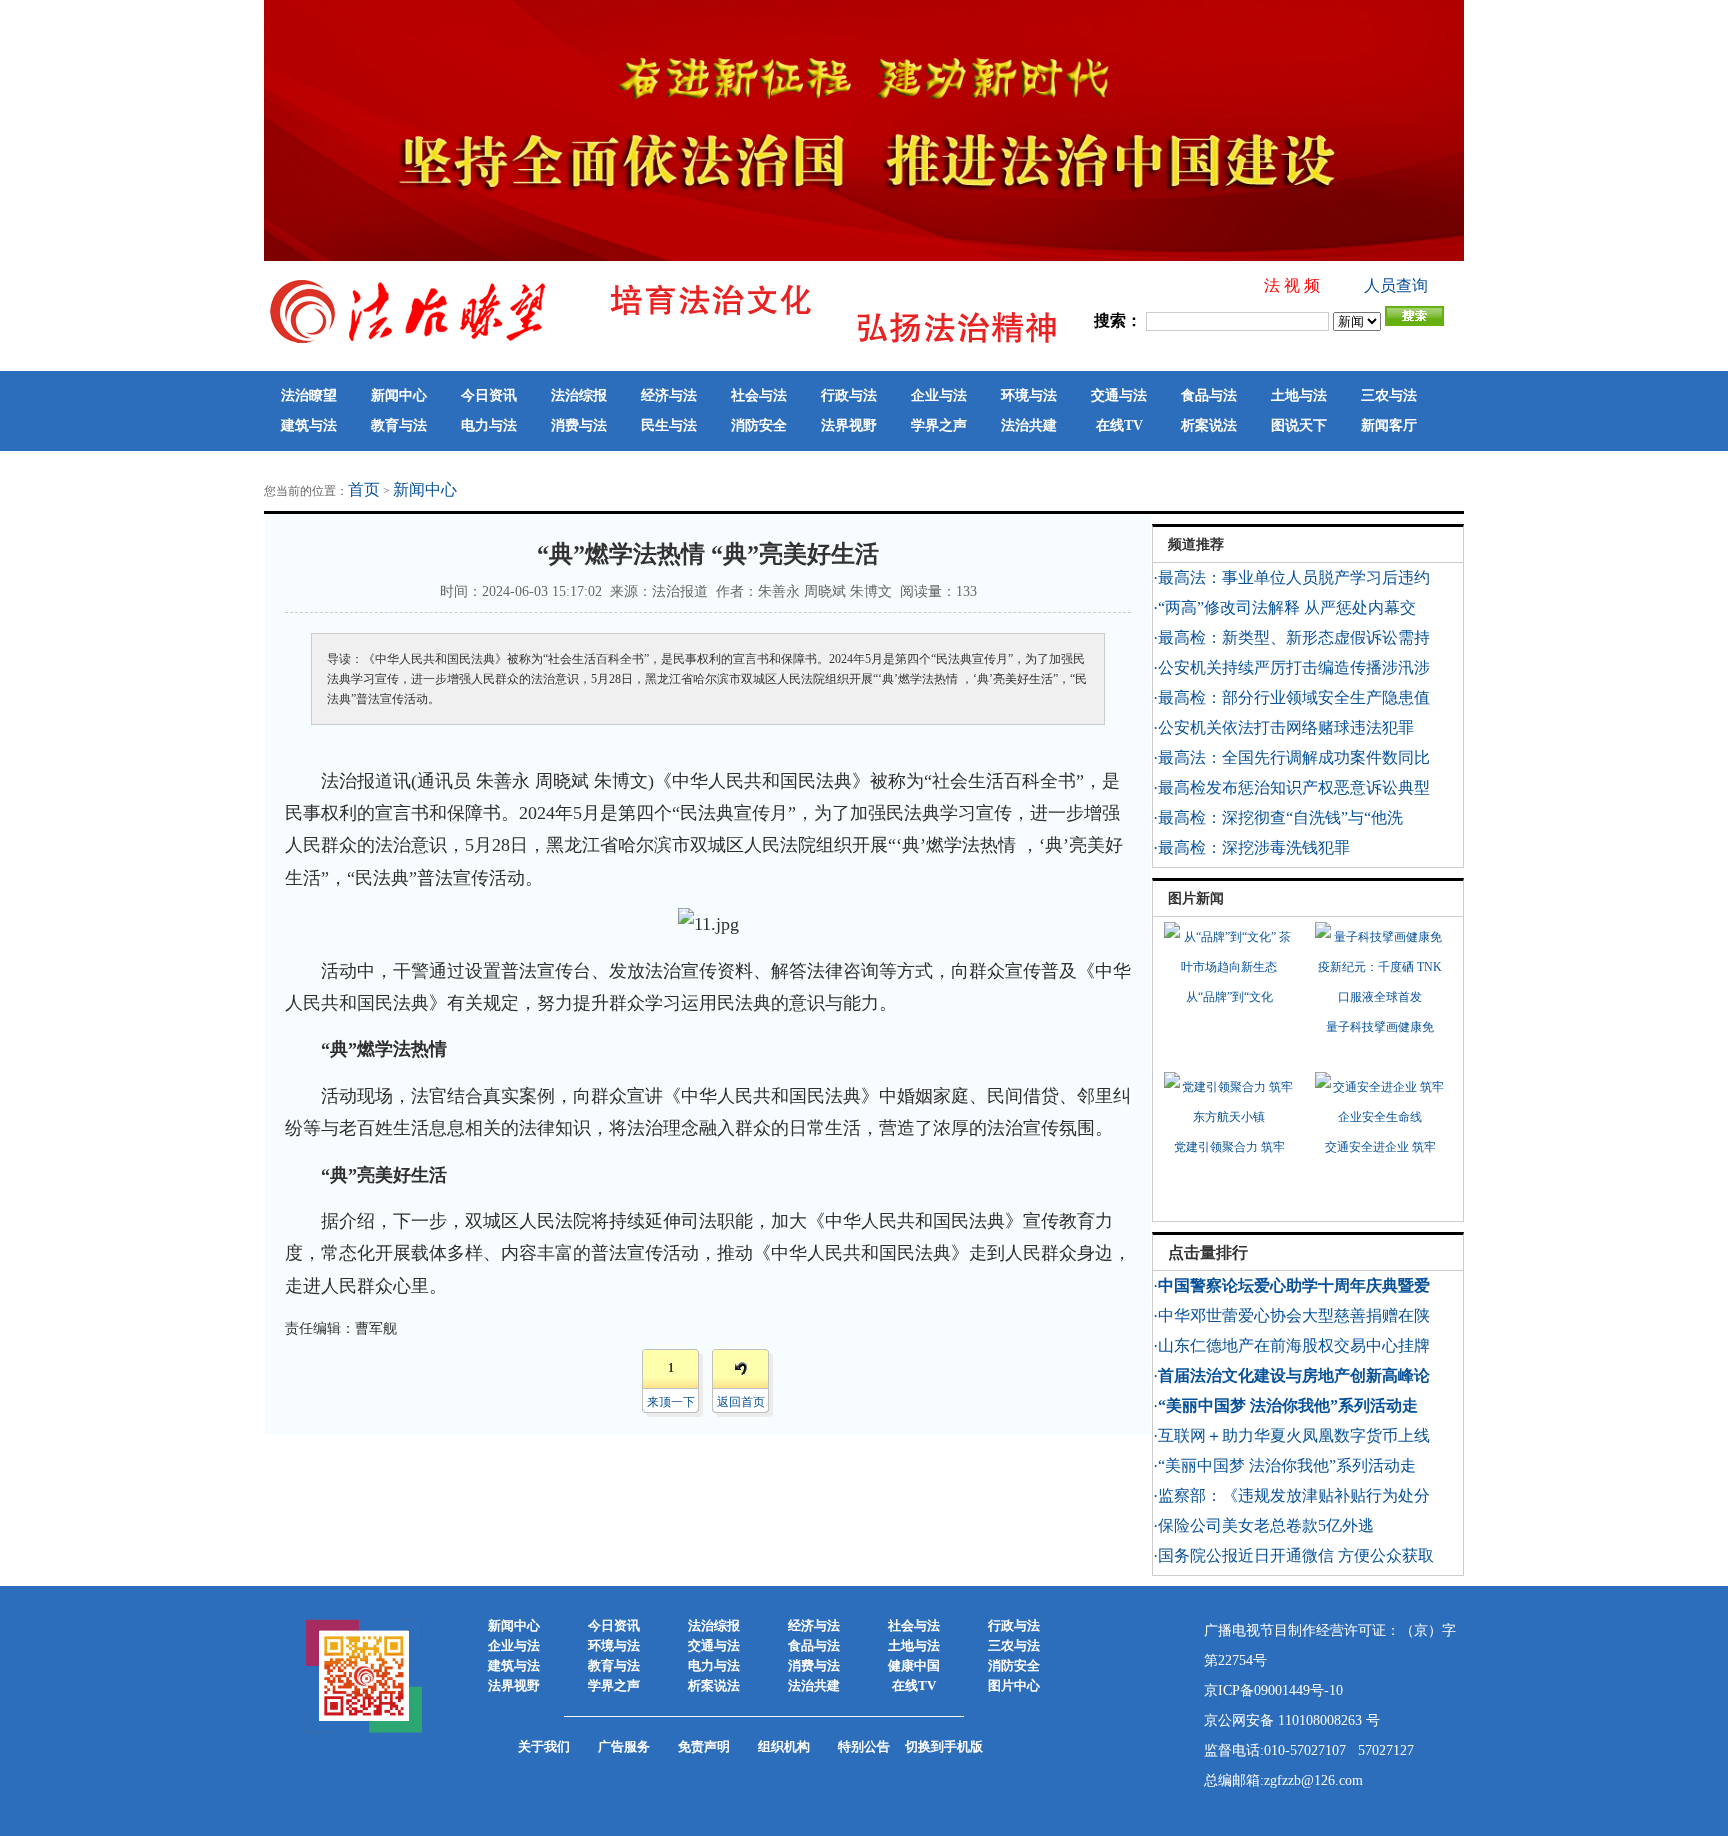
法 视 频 (1292, 285)
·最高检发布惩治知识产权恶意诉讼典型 (1291, 787)
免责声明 (704, 1746)
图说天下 (1299, 425)
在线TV (1119, 425)
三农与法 (1389, 395)
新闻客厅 (1389, 425)
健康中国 (914, 1665)
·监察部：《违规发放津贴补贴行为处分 (1291, 1495)
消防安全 (759, 425)
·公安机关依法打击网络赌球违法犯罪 (1283, 727)
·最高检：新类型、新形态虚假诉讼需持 (1291, 637)
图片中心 (1014, 1685)
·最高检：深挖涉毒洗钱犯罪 (1251, 847)
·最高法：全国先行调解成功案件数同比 (1291, 757)
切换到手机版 (944, 1746)
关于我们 (544, 1746)
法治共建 (1029, 425)
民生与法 (669, 425)
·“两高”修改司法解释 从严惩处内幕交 (1284, 607)
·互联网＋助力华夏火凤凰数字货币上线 (1291, 1435)
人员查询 (1396, 285)
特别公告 (864, 1746)
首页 (364, 489)
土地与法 (1299, 395)
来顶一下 (671, 1402)
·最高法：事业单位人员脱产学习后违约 (1291, 577)
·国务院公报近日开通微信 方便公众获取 (1293, 1555)
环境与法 (1029, 395)
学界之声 (939, 425)
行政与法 (849, 395)
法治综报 (579, 395)
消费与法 (579, 425)
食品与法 (1209, 395)
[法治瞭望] (664, 343)
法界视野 (849, 425)
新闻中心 (399, 395)
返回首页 (741, 1402)
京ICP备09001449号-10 (1273, 1690)
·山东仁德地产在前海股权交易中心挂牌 (1291, 1345)
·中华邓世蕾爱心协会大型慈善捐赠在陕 (1291, 1315)
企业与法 (939, 395)
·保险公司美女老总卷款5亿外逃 (1263, 1525)
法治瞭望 (309, 395)
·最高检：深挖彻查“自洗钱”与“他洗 (1278, 817)
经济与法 (669, 395)
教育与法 (399, 425)
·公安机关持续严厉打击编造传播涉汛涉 (1291, 667)
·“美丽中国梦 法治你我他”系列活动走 (1284, 1465)
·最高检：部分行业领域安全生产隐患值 (1291, 697)
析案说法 (1209, 425)
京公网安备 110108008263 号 (1292, 1720)
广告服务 (624, 1746)
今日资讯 (489, 395)
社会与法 (759, 395)
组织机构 (784, 1746)
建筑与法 (309, 425)
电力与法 (489, 425)
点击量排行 (1208, 1252)
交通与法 (1119, 395)
